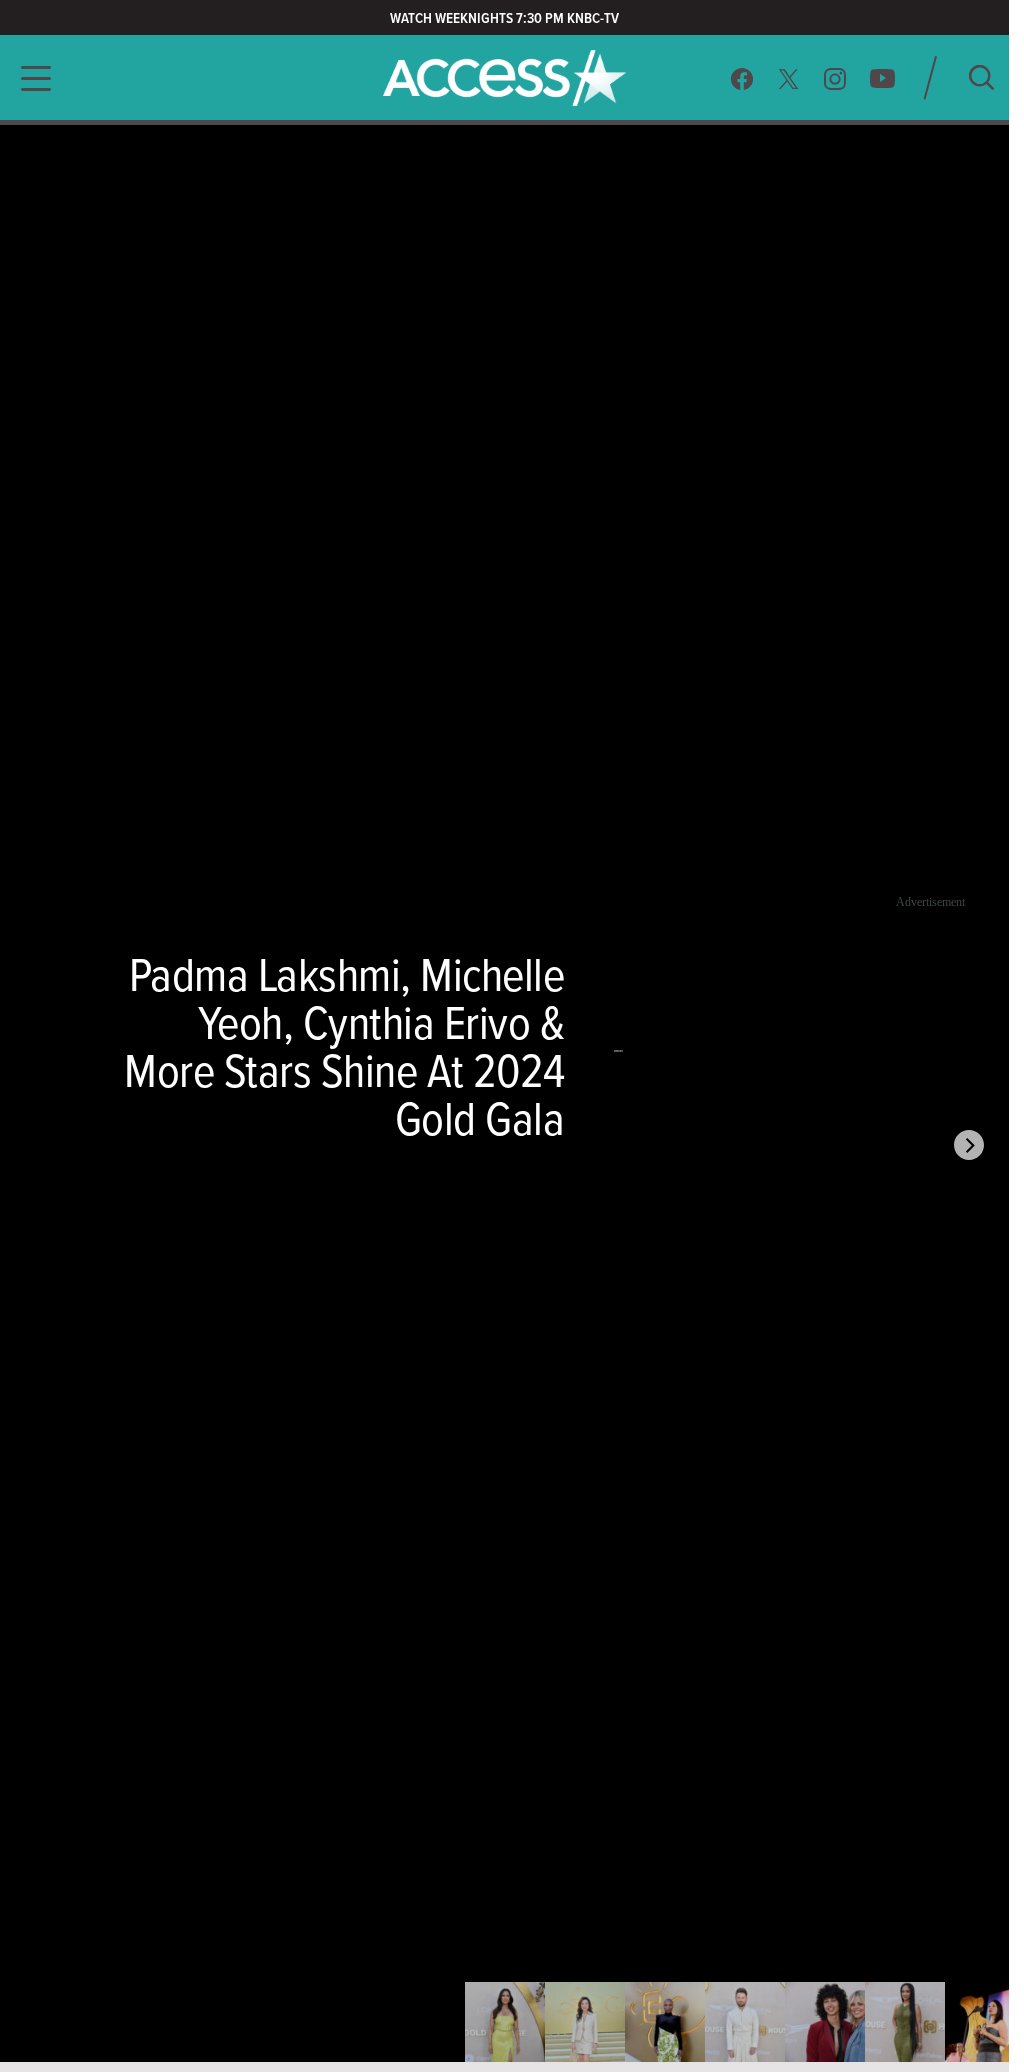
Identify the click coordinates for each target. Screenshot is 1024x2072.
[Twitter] (789, 78)
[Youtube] (882, 78)
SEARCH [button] (981, 77)
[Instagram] (835, 78)
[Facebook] (742, 78)
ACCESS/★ (504, 78)
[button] (30, 78)
